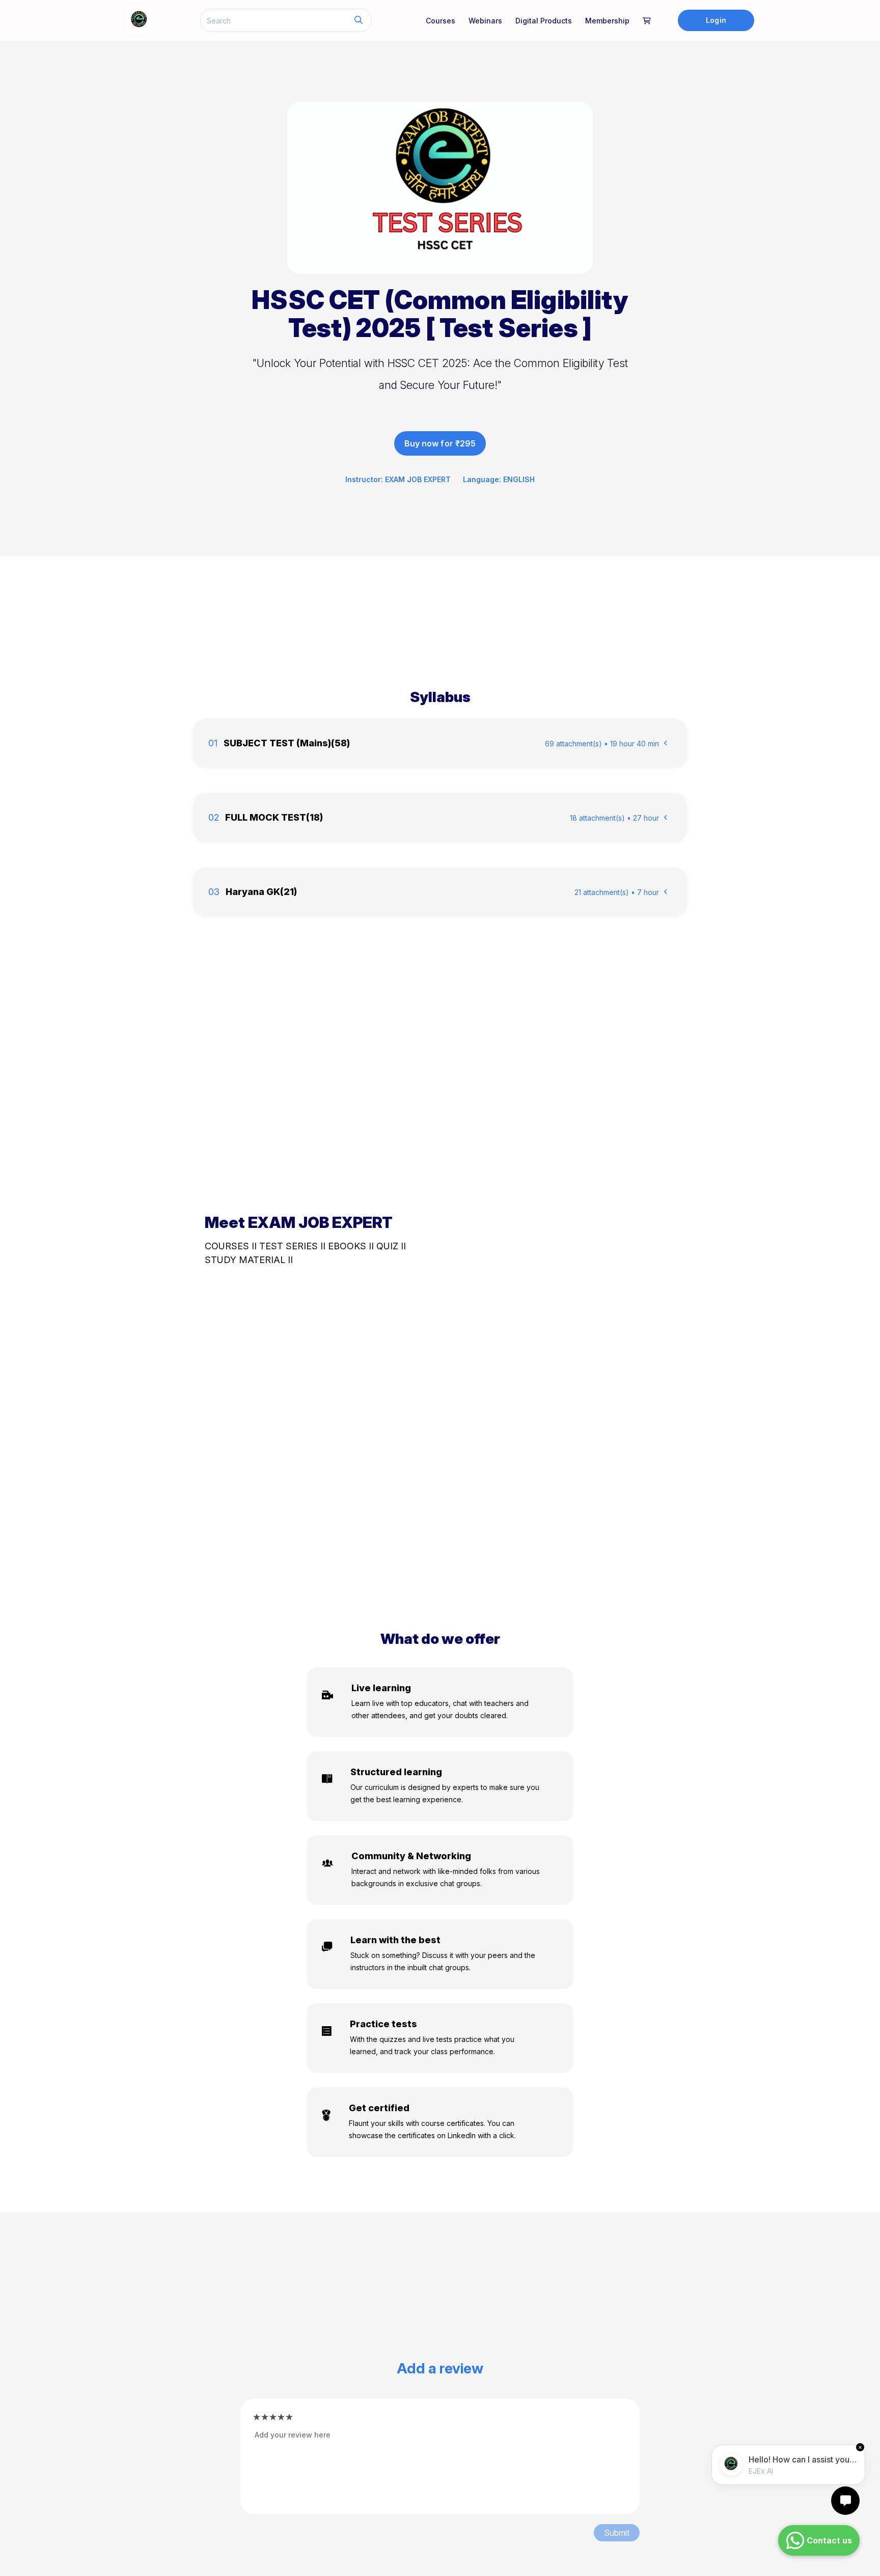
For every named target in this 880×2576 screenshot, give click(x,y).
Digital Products (544, 21)
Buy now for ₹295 (440, 443)
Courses (441, 21)
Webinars (485, 21)
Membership (607, 21)
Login (716, 20)
